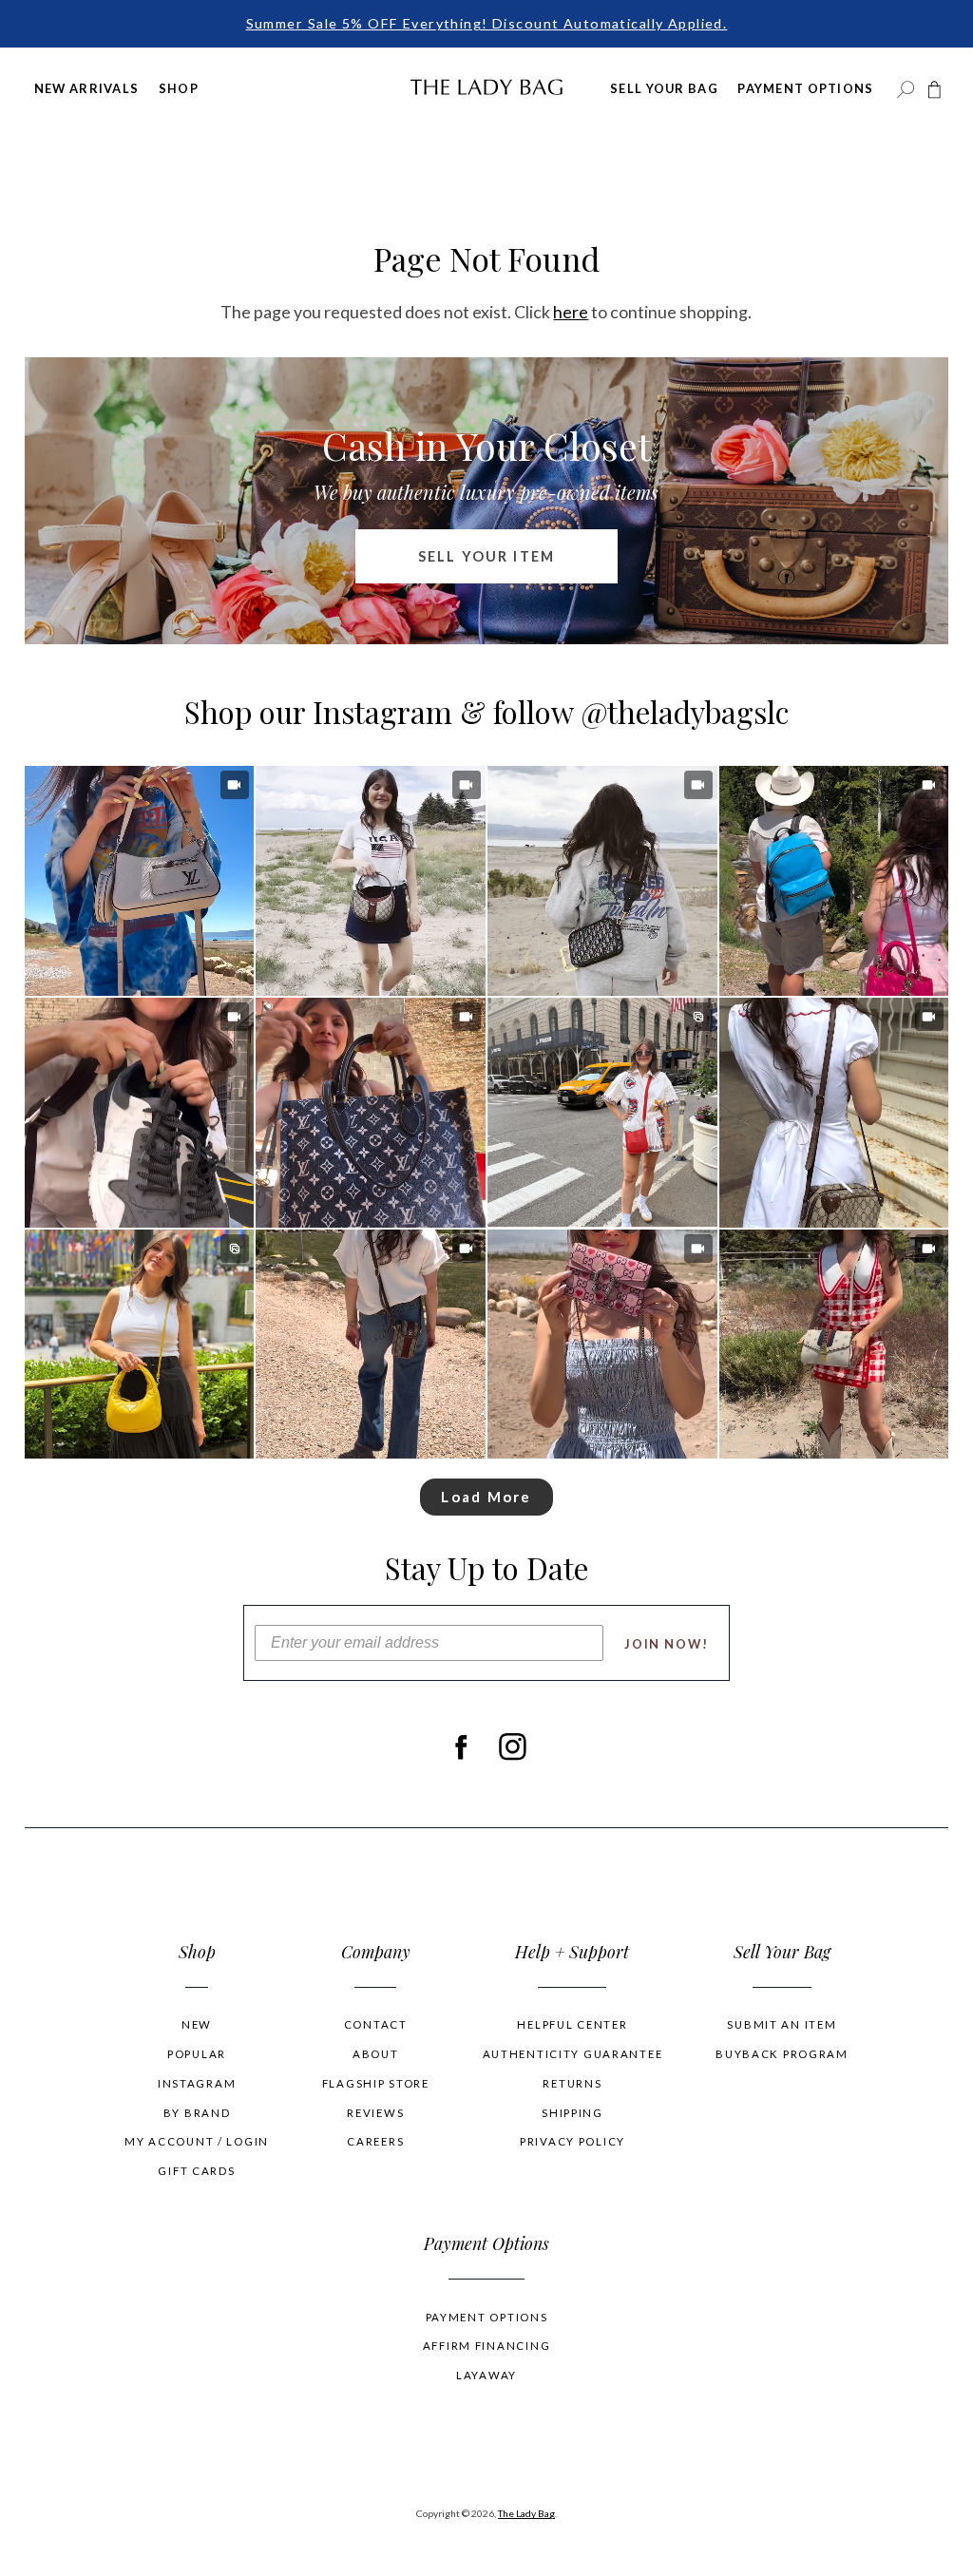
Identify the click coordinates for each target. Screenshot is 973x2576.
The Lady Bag (526, 2513)
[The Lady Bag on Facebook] (460, 1746)
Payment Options (805, 88)
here (571, 312)
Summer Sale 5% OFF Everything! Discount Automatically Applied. (487, 23)
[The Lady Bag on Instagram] (513, 1746)
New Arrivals (86, 88)
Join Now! (667, 1644)
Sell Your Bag (664, 88)
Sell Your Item (486, 556)
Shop (179, 88)
